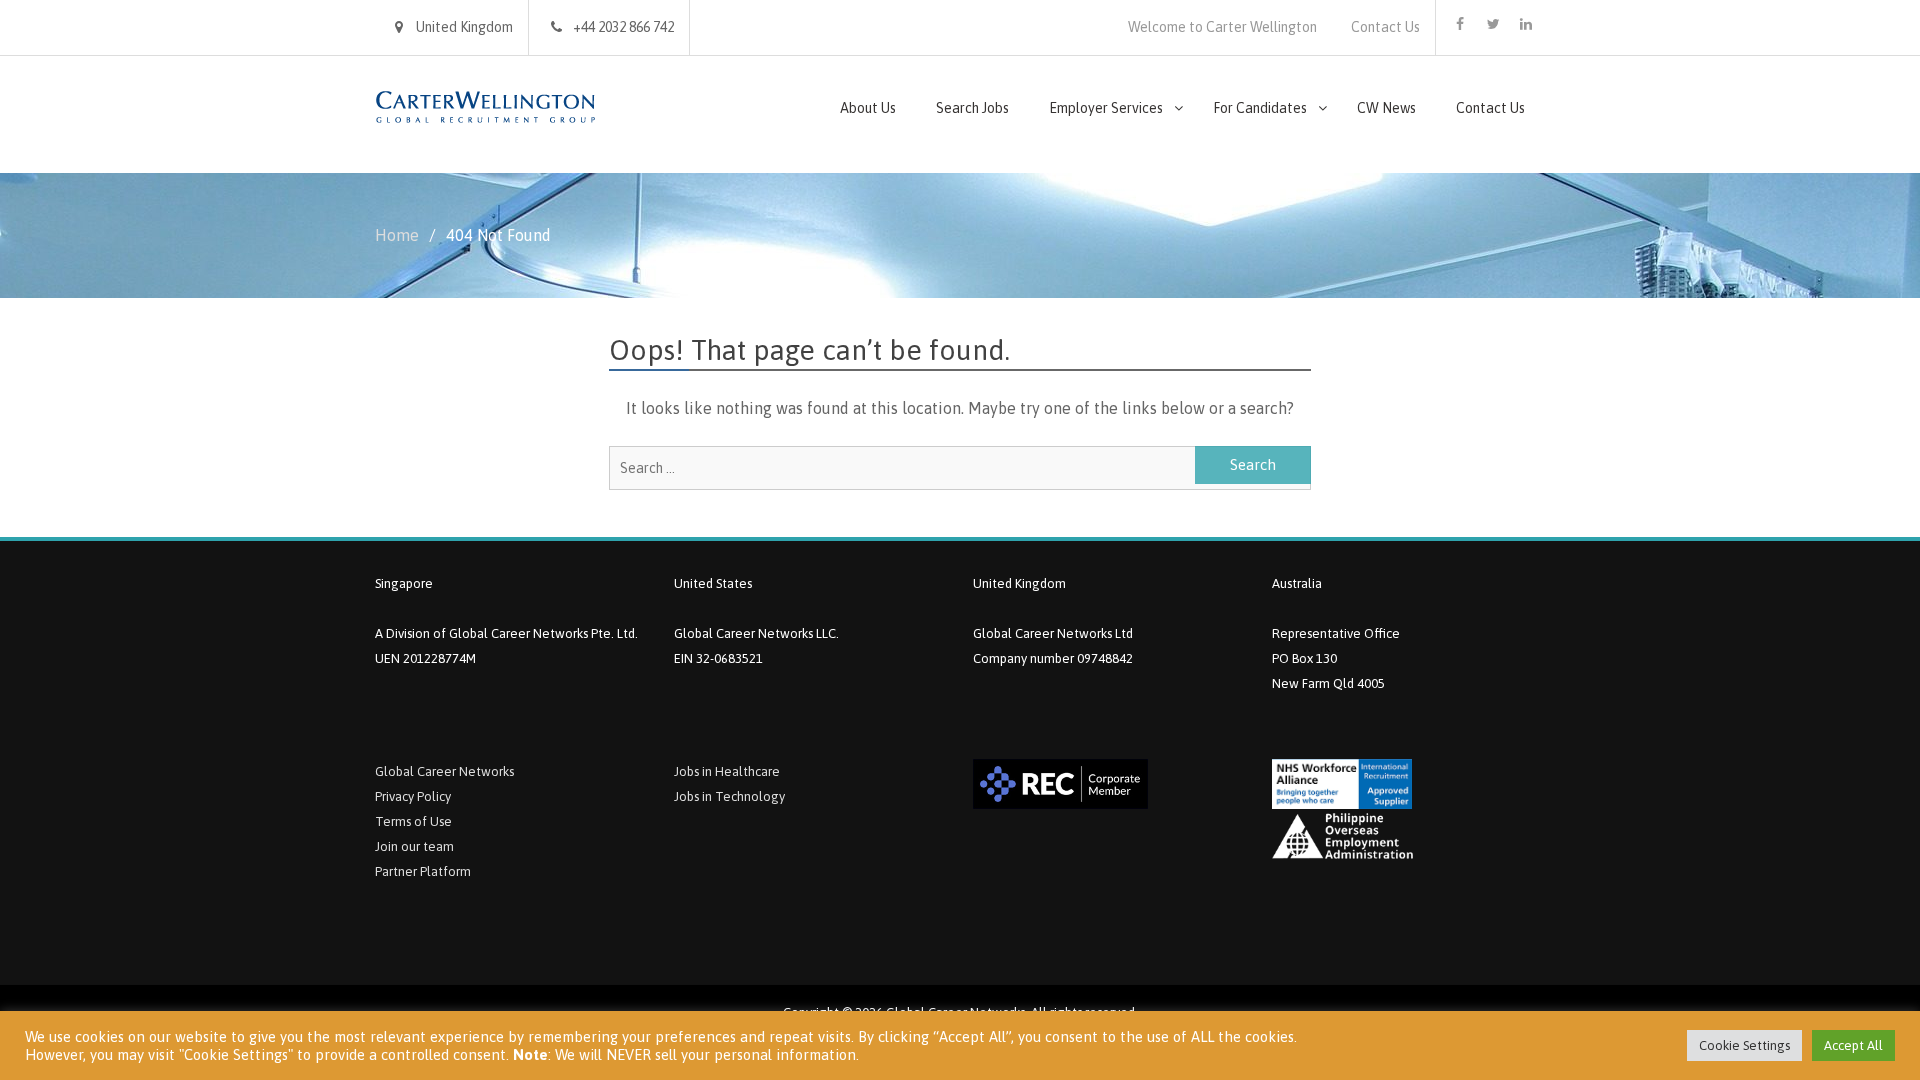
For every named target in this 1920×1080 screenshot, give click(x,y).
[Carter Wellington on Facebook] (1460, 24)
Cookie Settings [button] (1744, 1045)
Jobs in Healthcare (727, 771)
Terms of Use (413, 821)
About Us (868, 108)
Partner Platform (423, 871)
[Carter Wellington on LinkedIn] (1526, 24)
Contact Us (1385, 27)
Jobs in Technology (729, 796)
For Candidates (1260, 108)
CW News (1386, 108)
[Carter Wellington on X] (1493, 24)
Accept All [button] (1853, 1045)
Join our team (414, 846)
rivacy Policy (416, 796)
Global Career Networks (444, 771)
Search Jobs (972, 108)
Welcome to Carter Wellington (1222, 27)
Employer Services (1106, 108)
